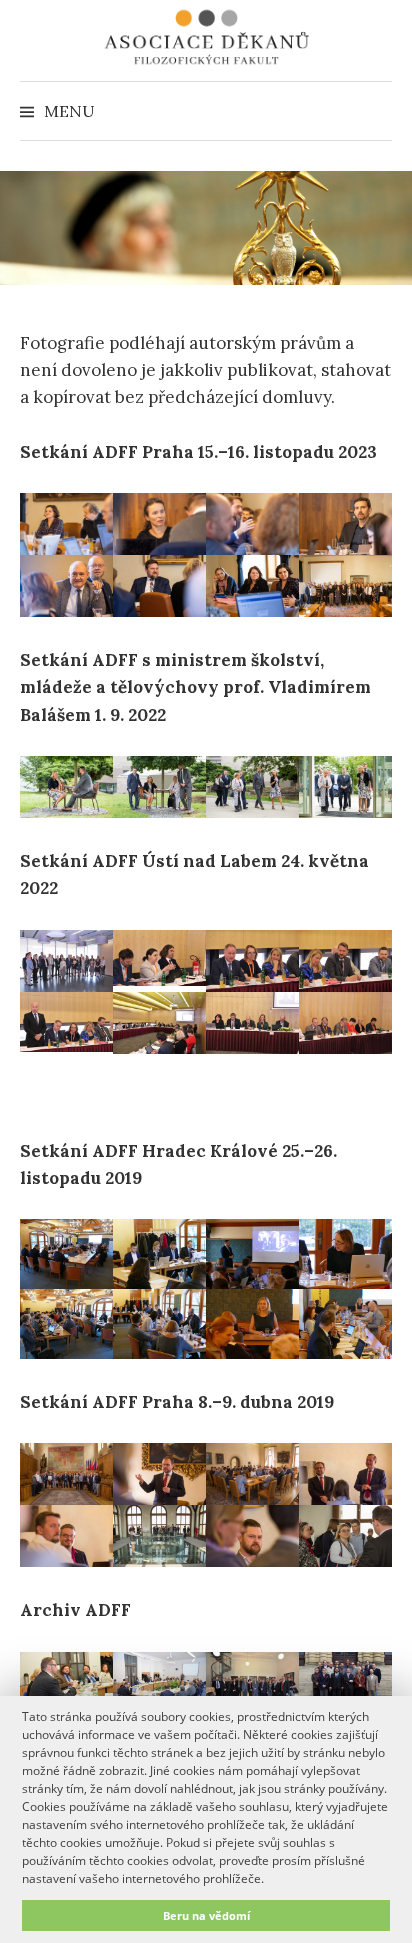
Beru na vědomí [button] (206, 1915)
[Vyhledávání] (375, 111)
